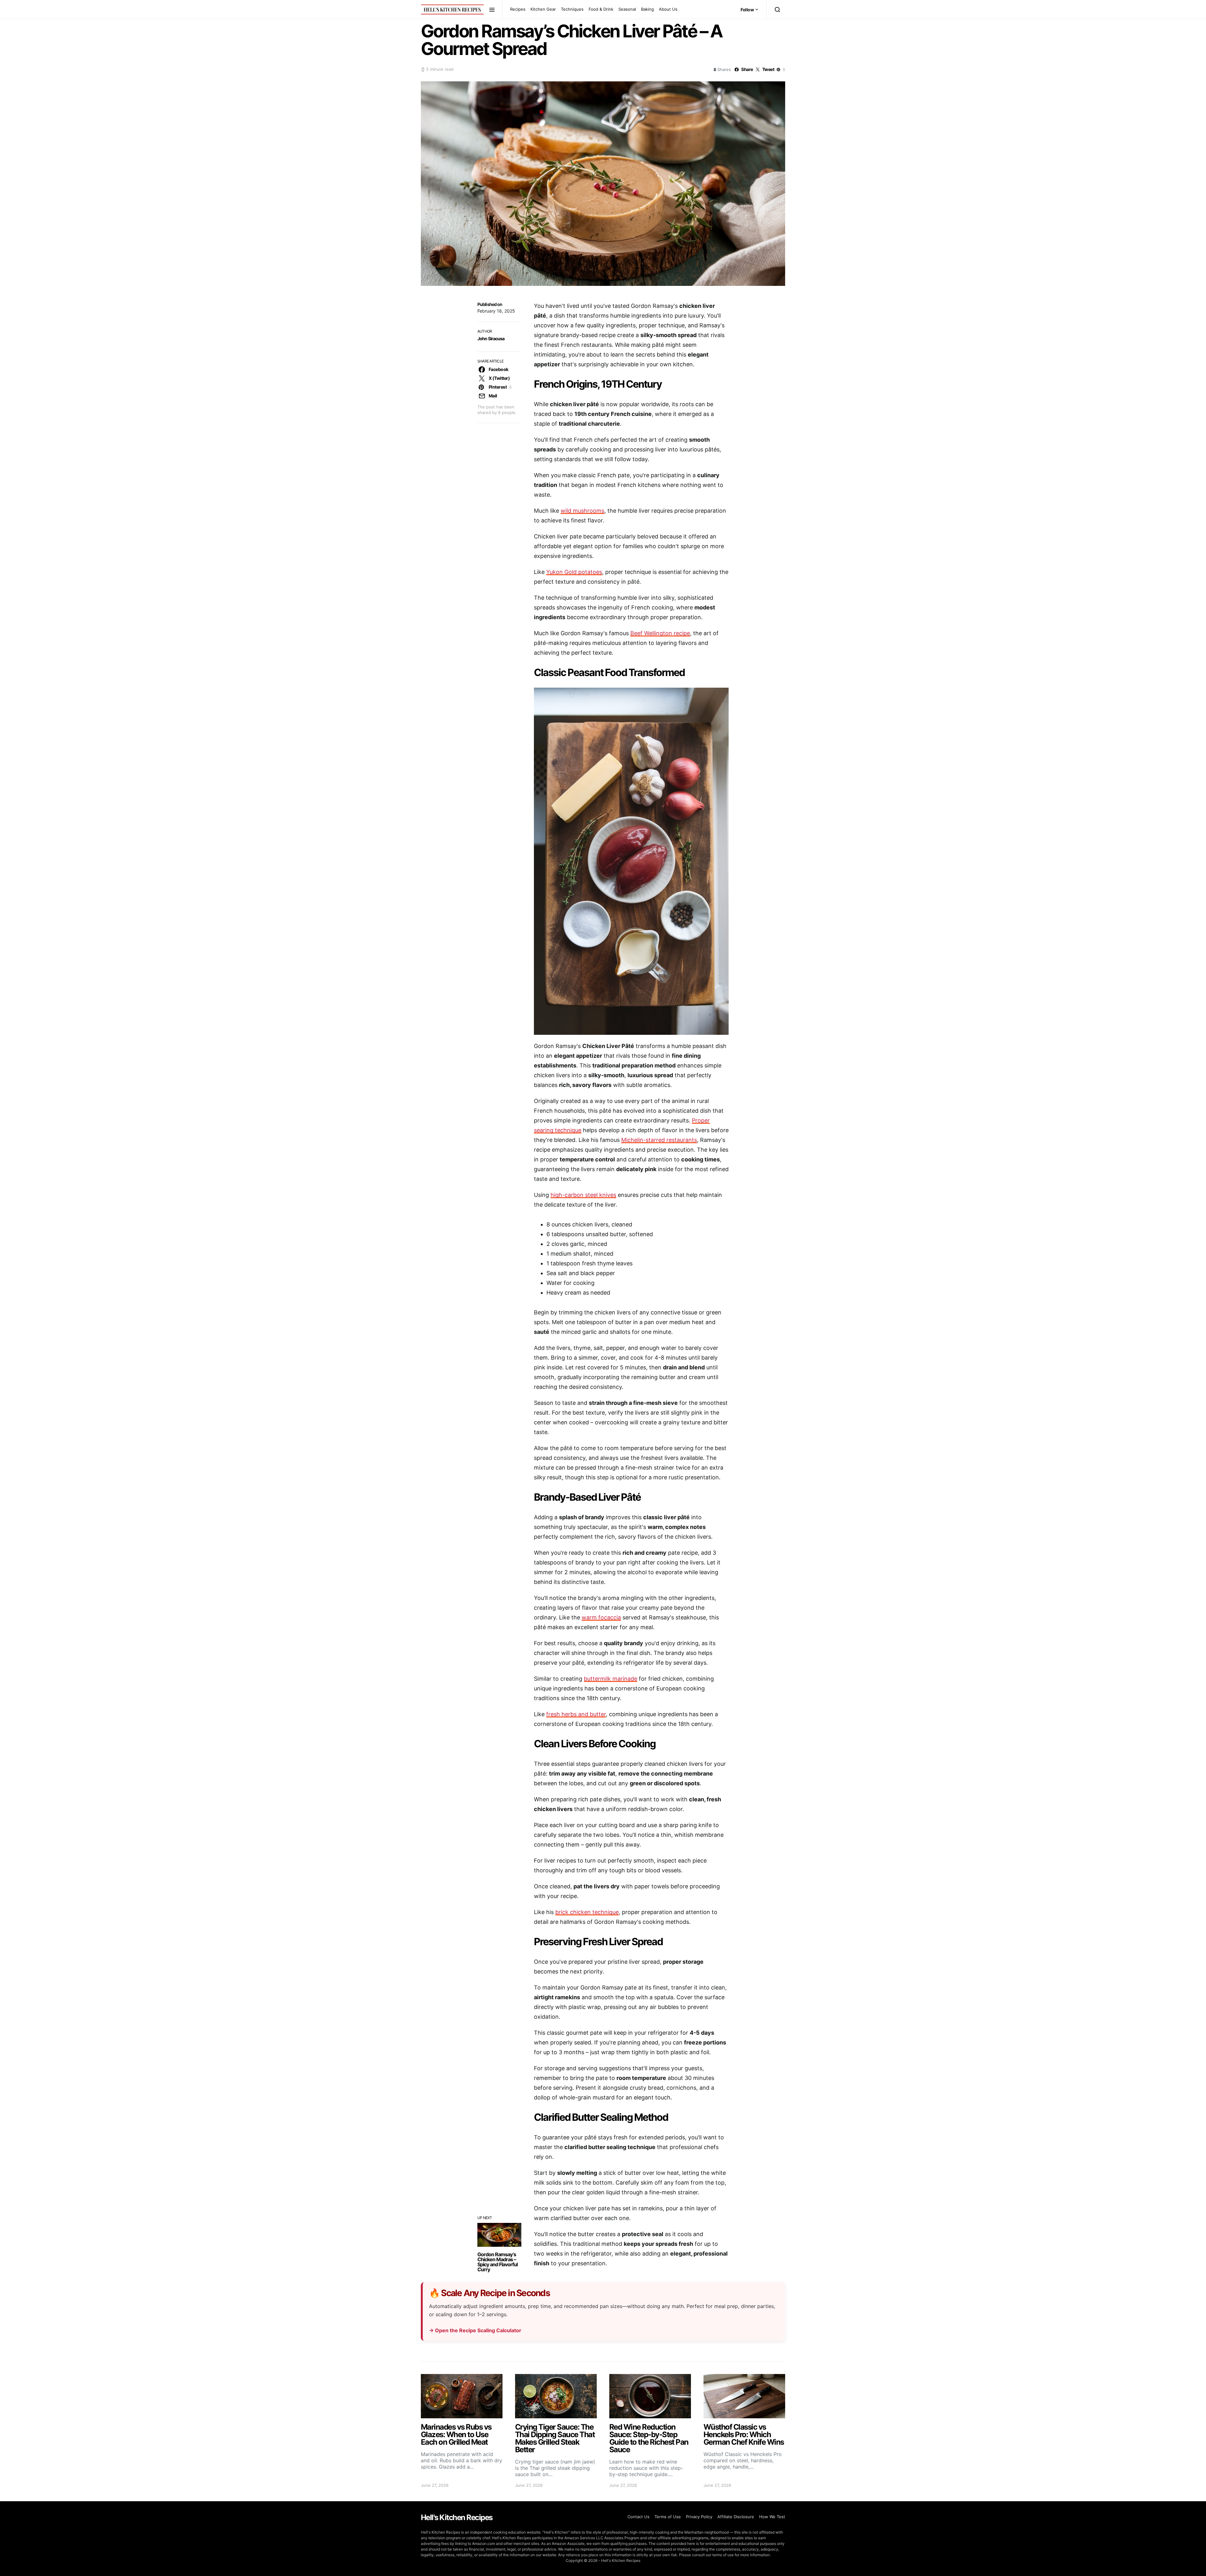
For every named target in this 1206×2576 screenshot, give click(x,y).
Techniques (572, 9)
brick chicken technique (587, 1912)
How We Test (772, 2517)
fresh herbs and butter (576, 1714)
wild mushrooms (582, 511)
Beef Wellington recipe (660, 633)
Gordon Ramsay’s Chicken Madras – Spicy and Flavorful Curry (497, 2262)
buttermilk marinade (611, 1679)
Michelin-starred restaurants (659, 1140)
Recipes (518, 9)
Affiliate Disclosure (736, 2517)
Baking (647, 9)
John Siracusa (491, 338)
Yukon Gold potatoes (574, 572)
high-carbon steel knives (583, 1195)
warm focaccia (601, 1617)
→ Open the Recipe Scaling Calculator (475, 2330)
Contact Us (638, 2517)
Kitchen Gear (543, 9)
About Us (668, 9)
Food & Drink (601, 9)
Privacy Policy (699, 2517)
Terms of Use (668, 2517)
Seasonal (627, 9)
